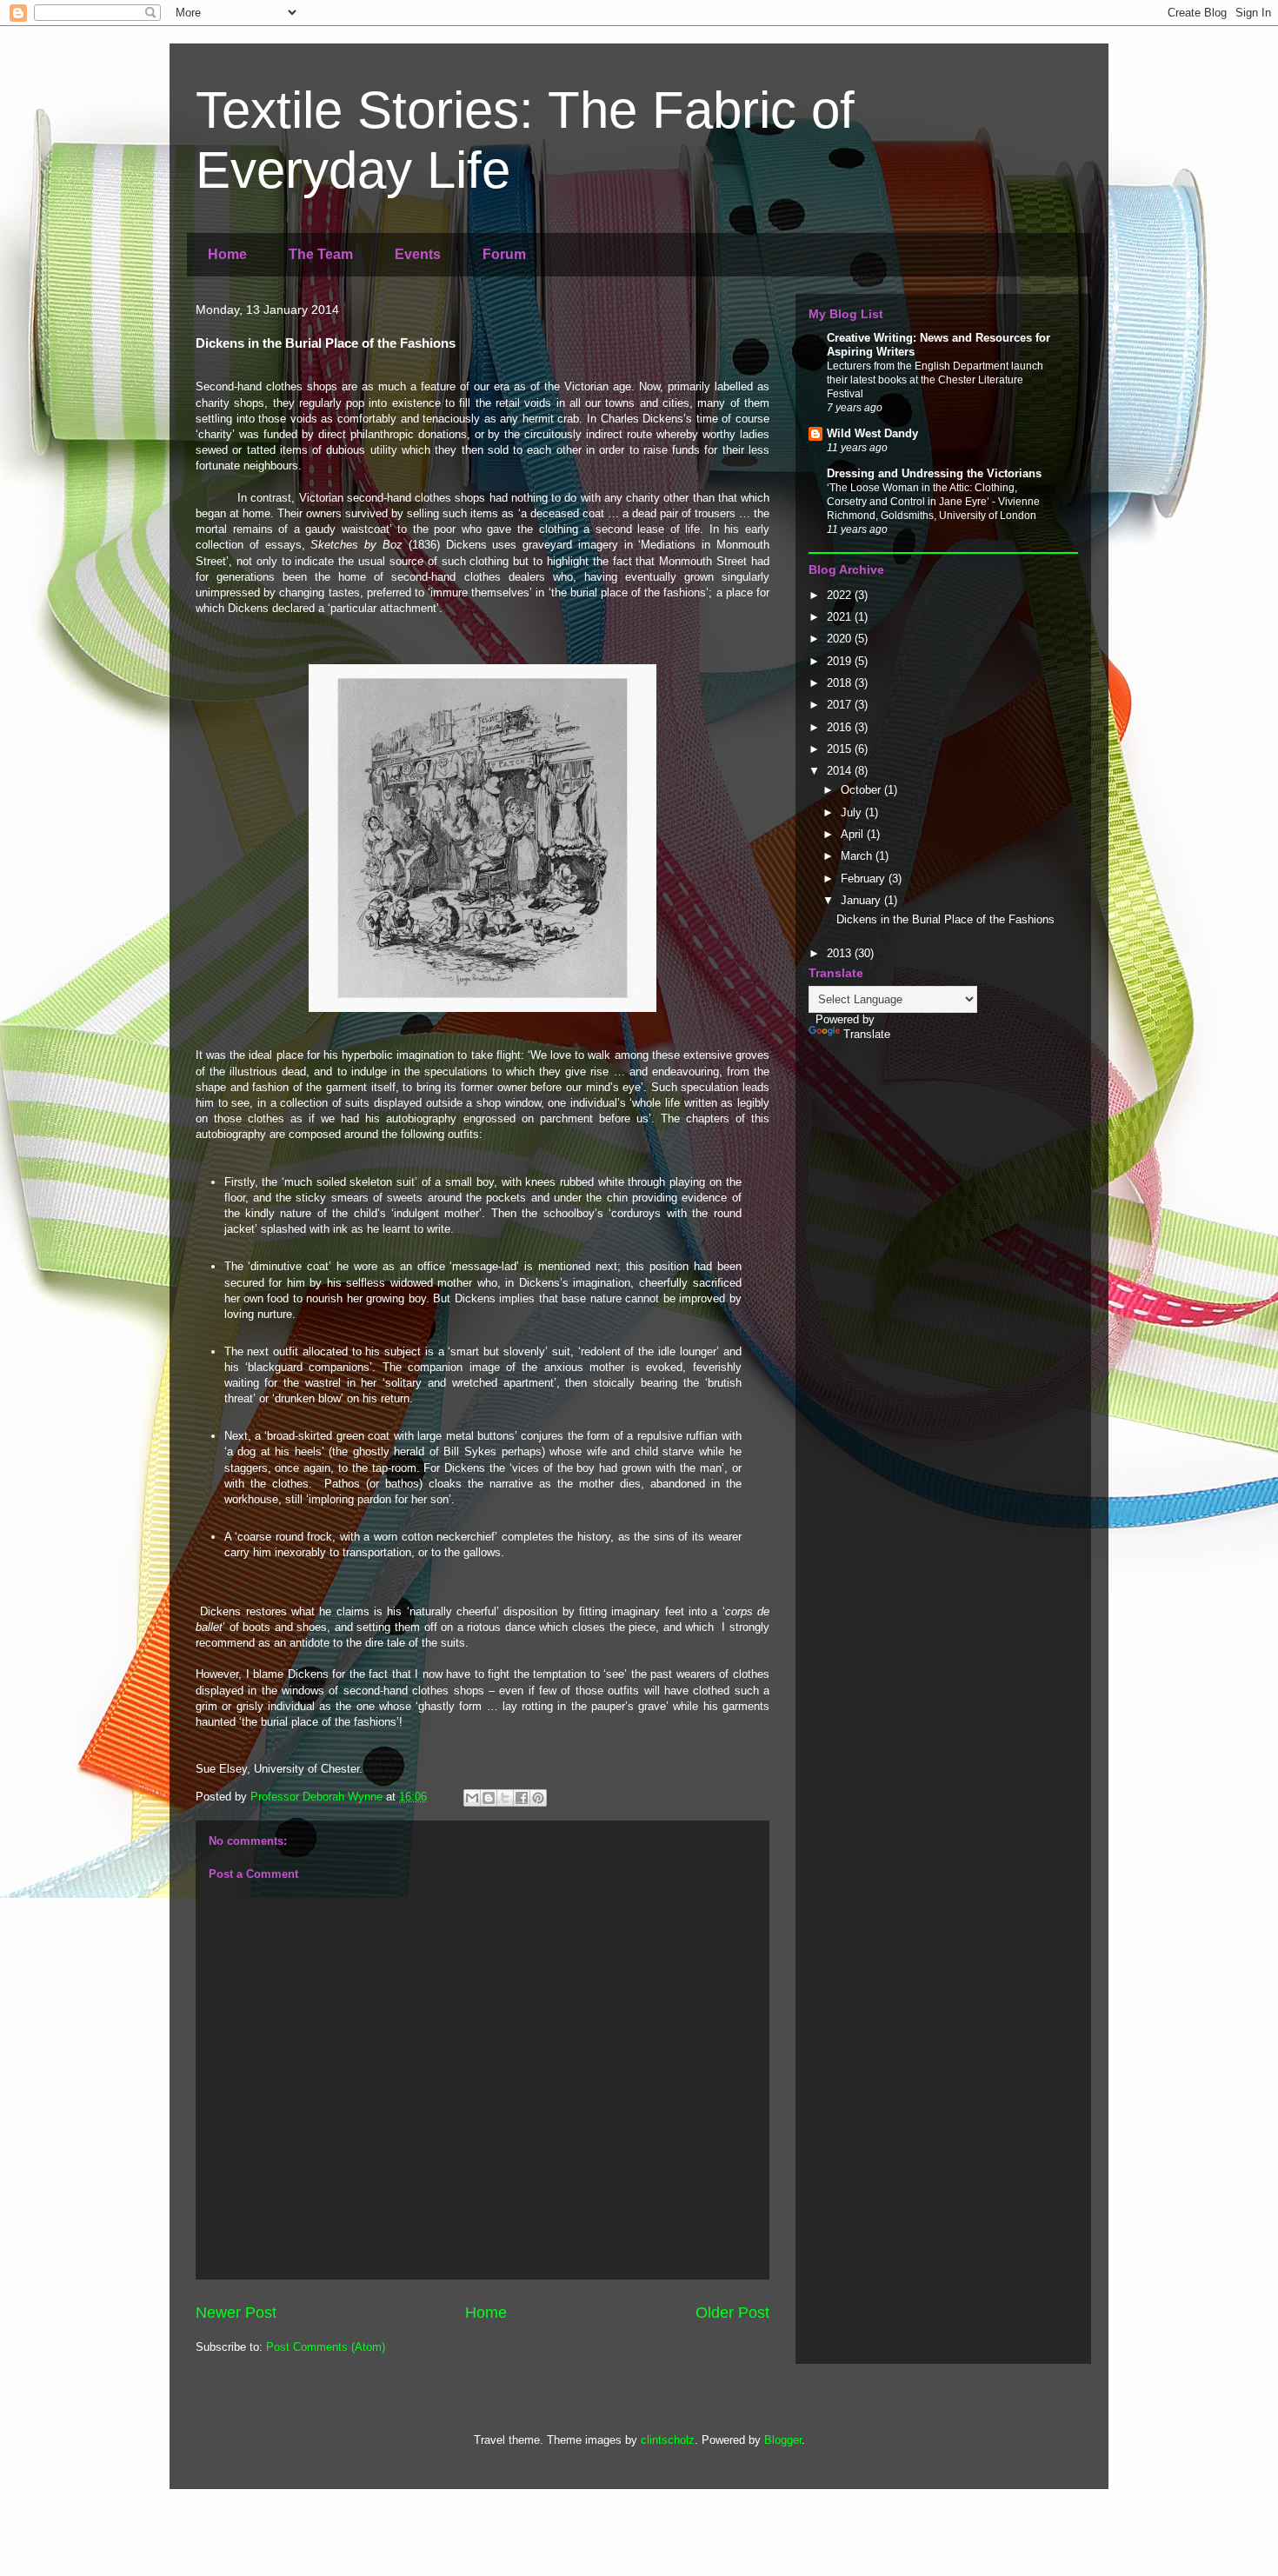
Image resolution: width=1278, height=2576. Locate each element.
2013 (841, 953)
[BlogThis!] (489, 1798)
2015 (841, 749)
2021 (841, 617)
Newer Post (236, 2313)
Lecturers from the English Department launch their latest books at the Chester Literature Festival (935, 380)
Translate (867, 1034)
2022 (841, 595)
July (853, 812)
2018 (841, 683)
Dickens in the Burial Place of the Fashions (945, 919)
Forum (504, 254)
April (854, 834)
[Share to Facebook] (522, 1798)
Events (418, 254)
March (858, 856)
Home (227, 254)
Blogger (783, 2440)
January (862, 900)
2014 (841, 771)
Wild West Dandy (872, 433)
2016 (841, 727)
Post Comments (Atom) (326, 2347)
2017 (841, 705)
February (865, 879)
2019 (841, 661)
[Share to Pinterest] (538, 1798)
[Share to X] (505, 1798)
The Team (321, 254)
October (862, 790)
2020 (841, 639)
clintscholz (668, 2440)
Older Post (732, 2313)
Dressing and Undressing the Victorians (934, 473)
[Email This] (472, 1798)
